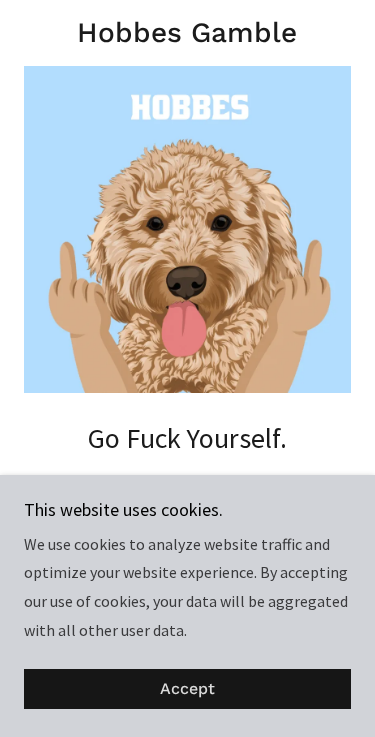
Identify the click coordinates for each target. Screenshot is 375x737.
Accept (187, 689)
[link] (187, 33)
